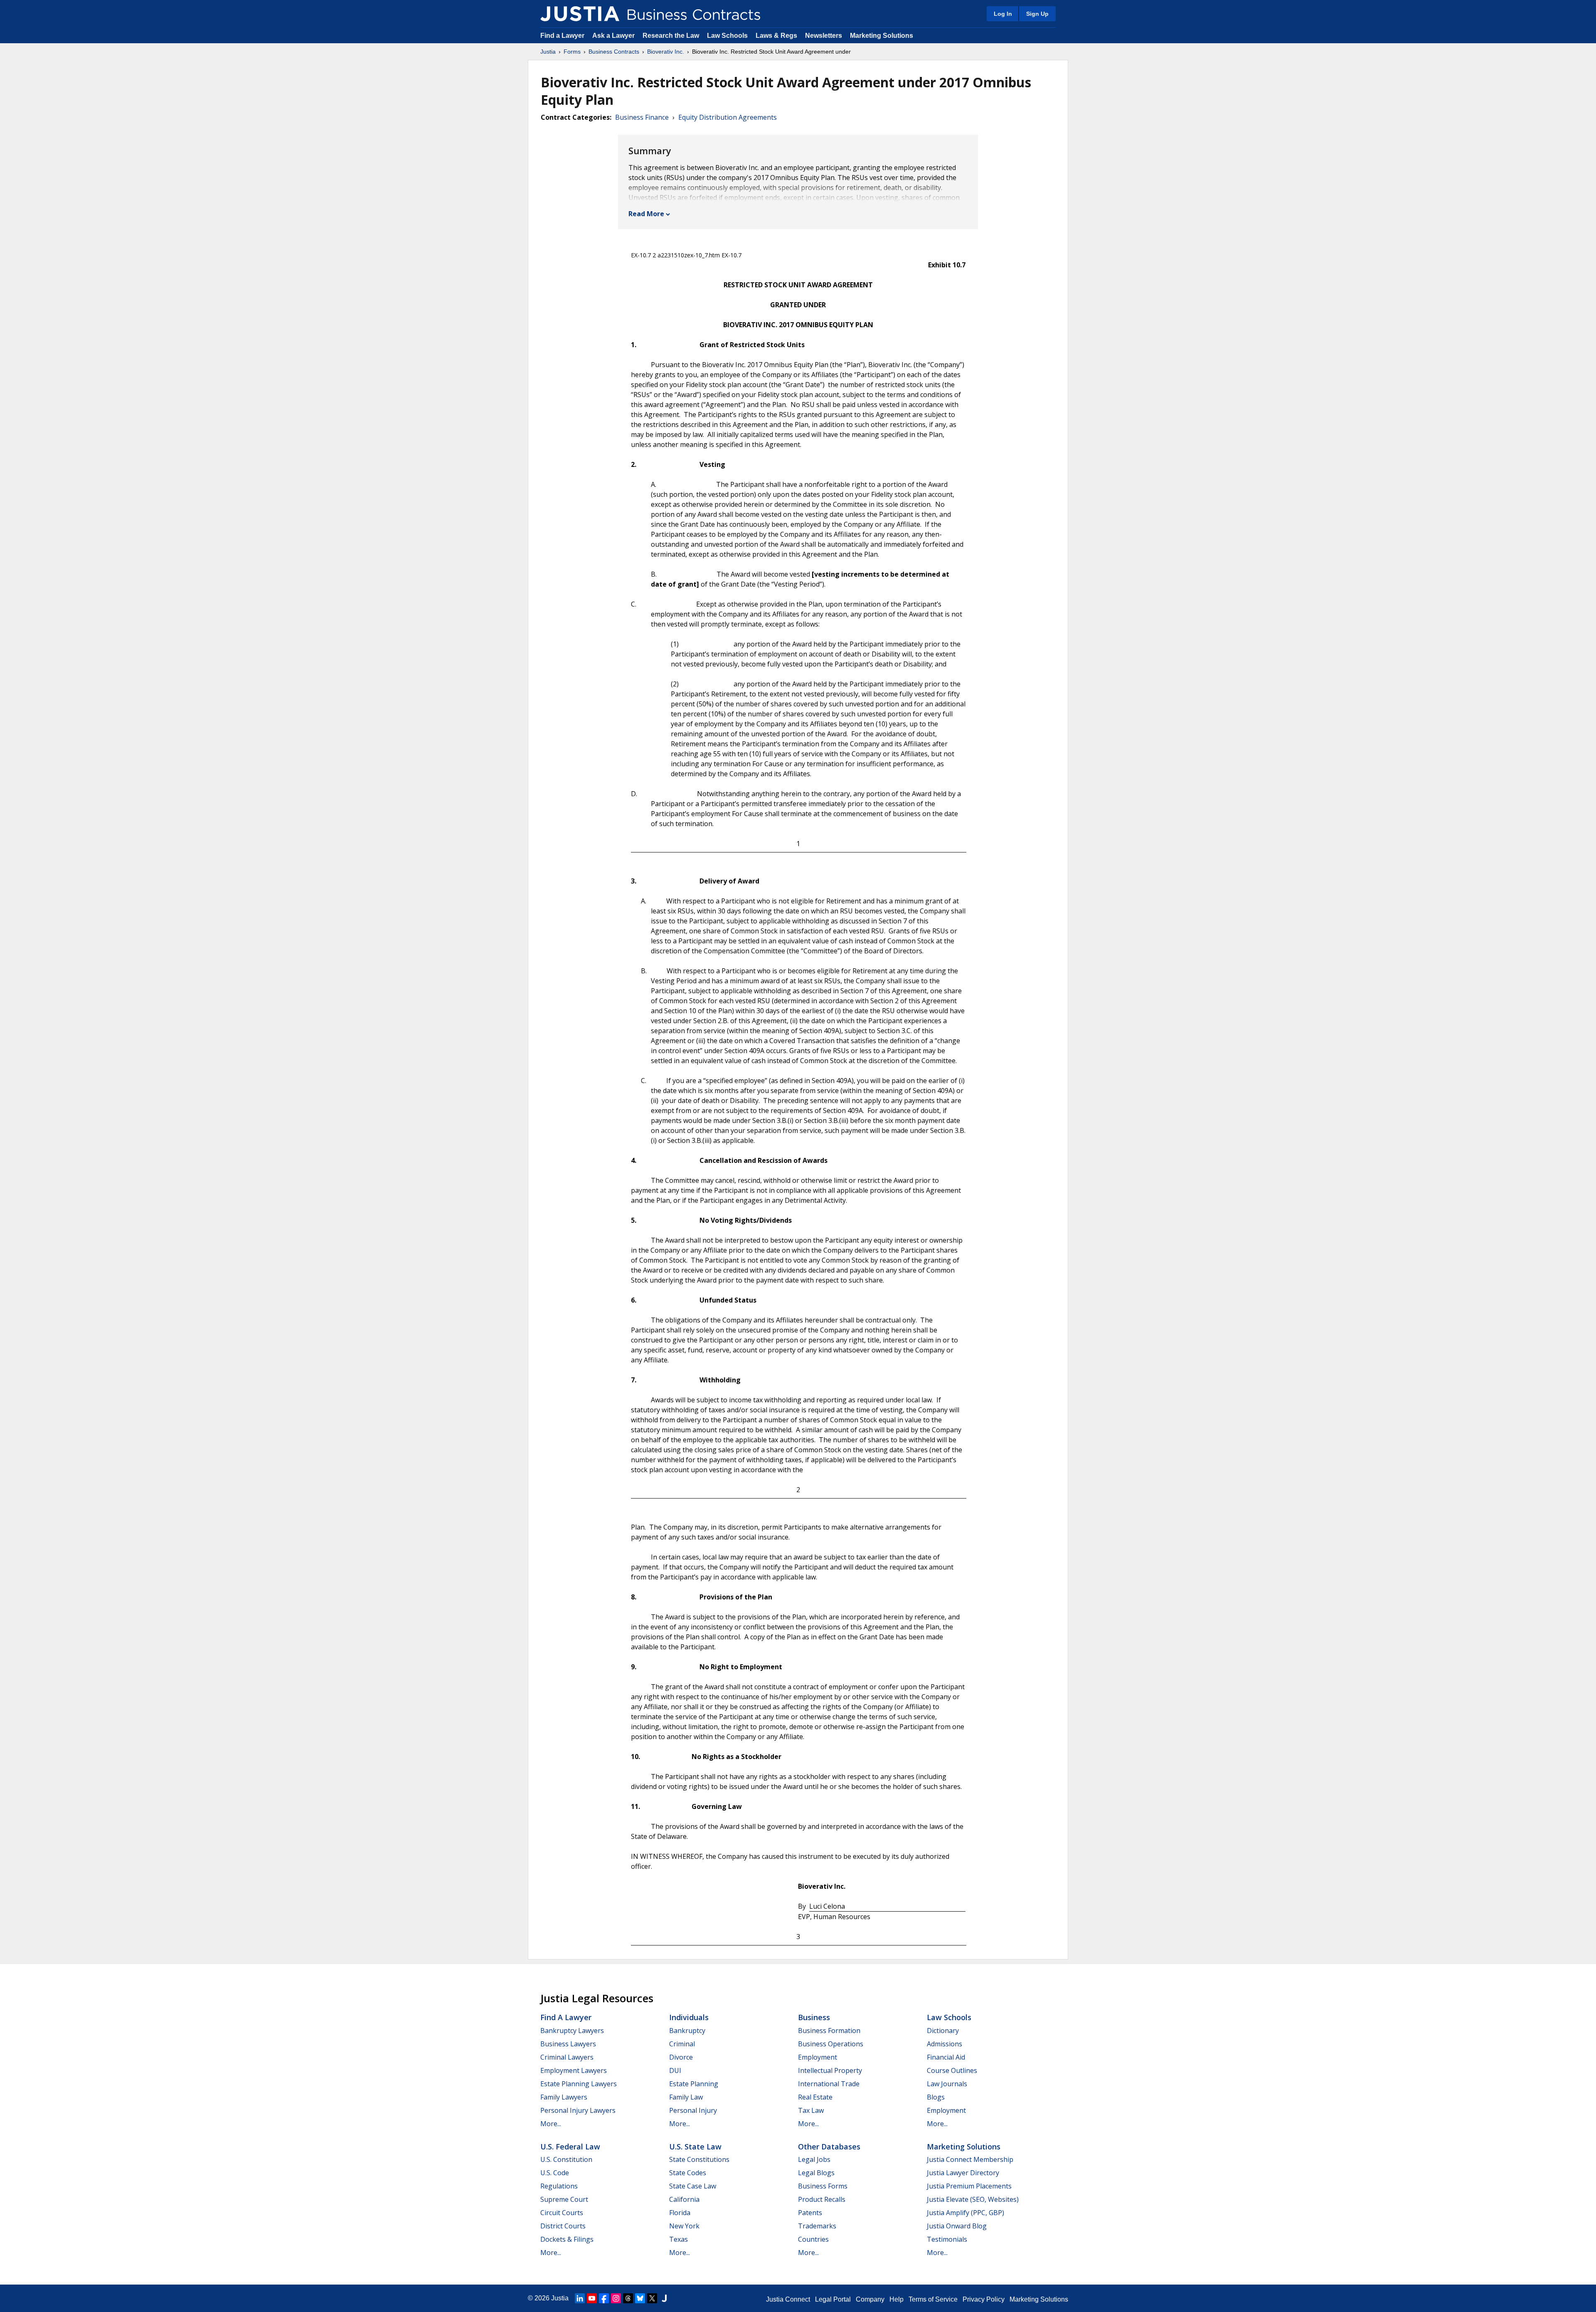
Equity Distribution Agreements (728, 117)
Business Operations (831, 2044)
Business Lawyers (568, 2044)
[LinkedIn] (580, 2298)
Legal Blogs (816, 2173)
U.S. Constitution (566, 2159)
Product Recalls (822, 2199)
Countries (813, 2239)
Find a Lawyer (562, 36)
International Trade (829, 2084)
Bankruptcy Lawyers (572, 2031)
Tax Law (811, 2110)
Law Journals (947, 2084)
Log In (1003, 14)
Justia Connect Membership (970, 2159)
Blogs (936, 2097)
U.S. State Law (695, 2147)
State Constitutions (699, 2159)
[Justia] (580, 14)
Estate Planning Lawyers (579, 2084)
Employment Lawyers (574, 2070)
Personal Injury (693, 2110)
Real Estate (815, 2097)
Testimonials (947, 2239)
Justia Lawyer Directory (963, 2173)
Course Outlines (952, 2070)
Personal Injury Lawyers (578, 2110)
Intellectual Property (830, 2070)
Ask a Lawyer (614, 36)
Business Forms (823, 2186)
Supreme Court (564, 2199)
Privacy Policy (984, 2299)
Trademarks (817, 2226)
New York (684, 2226)
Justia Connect (788, 2299)
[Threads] (628, 2298)
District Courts (563, 2226)
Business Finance (642, 117)
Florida (680, 2213)
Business (814, 2017)
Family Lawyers (564, 2097)
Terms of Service (933, 2299)
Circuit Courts (562, 2213)
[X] (652, 2298)
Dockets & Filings (567, 2239)
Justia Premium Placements (969, 2186)
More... (551, 2124)
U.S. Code (555, 2173)
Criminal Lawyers (567, 2057)
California (684, 2199)
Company (870, 2299)
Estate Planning (694, 2084)
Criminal (682, 2044)
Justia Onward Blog (957, 2226)
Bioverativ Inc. (666, 52)
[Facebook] (604, 2298)
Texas (679, 2239)
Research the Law (671, 36)
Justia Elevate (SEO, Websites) (973, 2199)
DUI (675, 2070)
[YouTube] (592, 2298)
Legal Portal (833, 2299)
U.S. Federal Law (570, 2147)
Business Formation (829, 2031)
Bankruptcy (687, 2031)
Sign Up (1037, 14)
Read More (646, 214)
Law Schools (727, 36)
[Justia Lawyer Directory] (664, 2298)
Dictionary (943, 2031)
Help (897, 2299)
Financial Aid (946, 2057)
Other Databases (829, 2147)
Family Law (686, 2097)
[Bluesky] (640, 2298)
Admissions (945, 2044)
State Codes (688, 2173)
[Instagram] (616, 2298)
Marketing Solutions (882, 36)
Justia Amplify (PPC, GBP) (965, 2213)
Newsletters (824, 36)
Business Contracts (614, 52)
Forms (572, 52)
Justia (548, 52)
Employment (818, 2057)
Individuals (689, 2017)
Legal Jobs (814, 2159)
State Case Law (693, 2186)
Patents (810, 2213)
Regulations (559, 2186)
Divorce (681, 2057)
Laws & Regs (776, 36)
